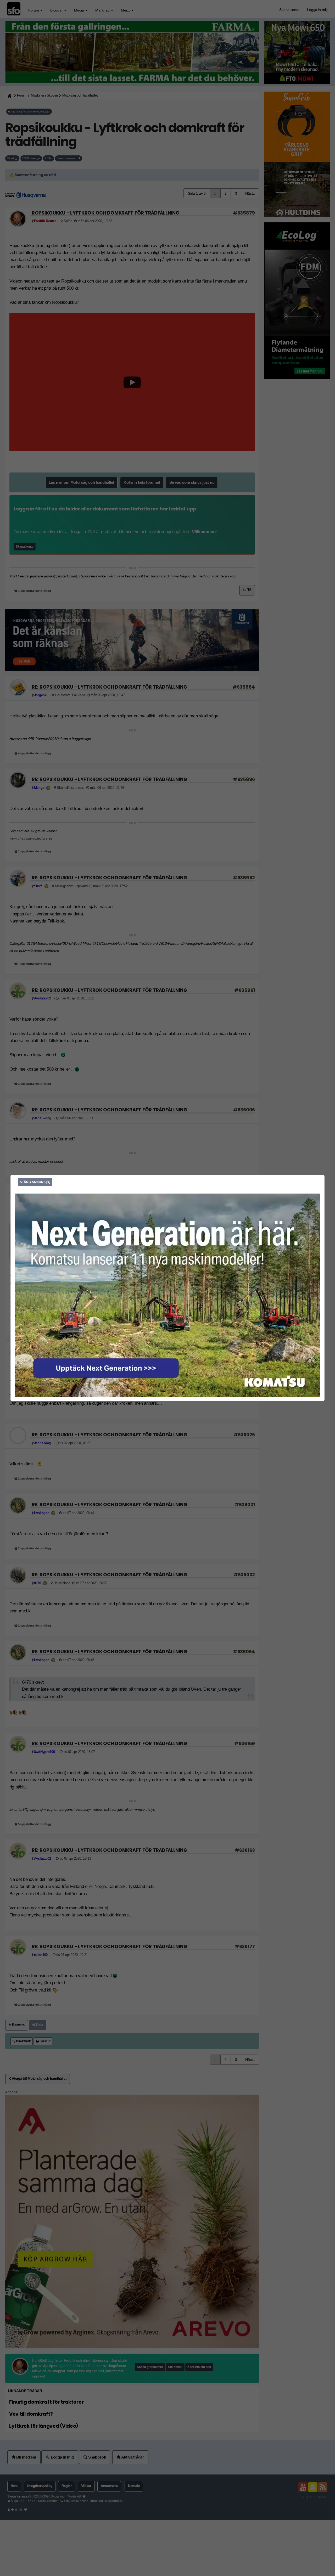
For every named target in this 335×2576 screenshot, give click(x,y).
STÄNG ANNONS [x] (35, 1182)
